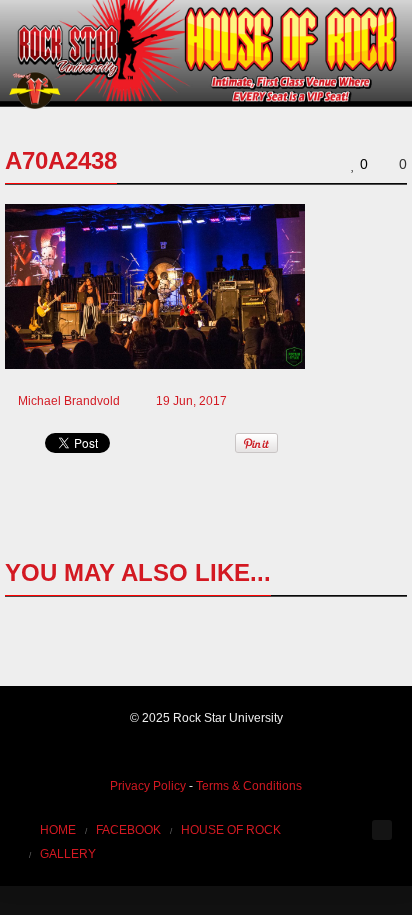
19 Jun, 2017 (191, 401)
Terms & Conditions (249, 786)
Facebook (128, 830)
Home (58, 830)
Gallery (68, 854)
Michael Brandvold (69, 401)
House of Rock (231, 830)
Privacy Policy (148, 786)
